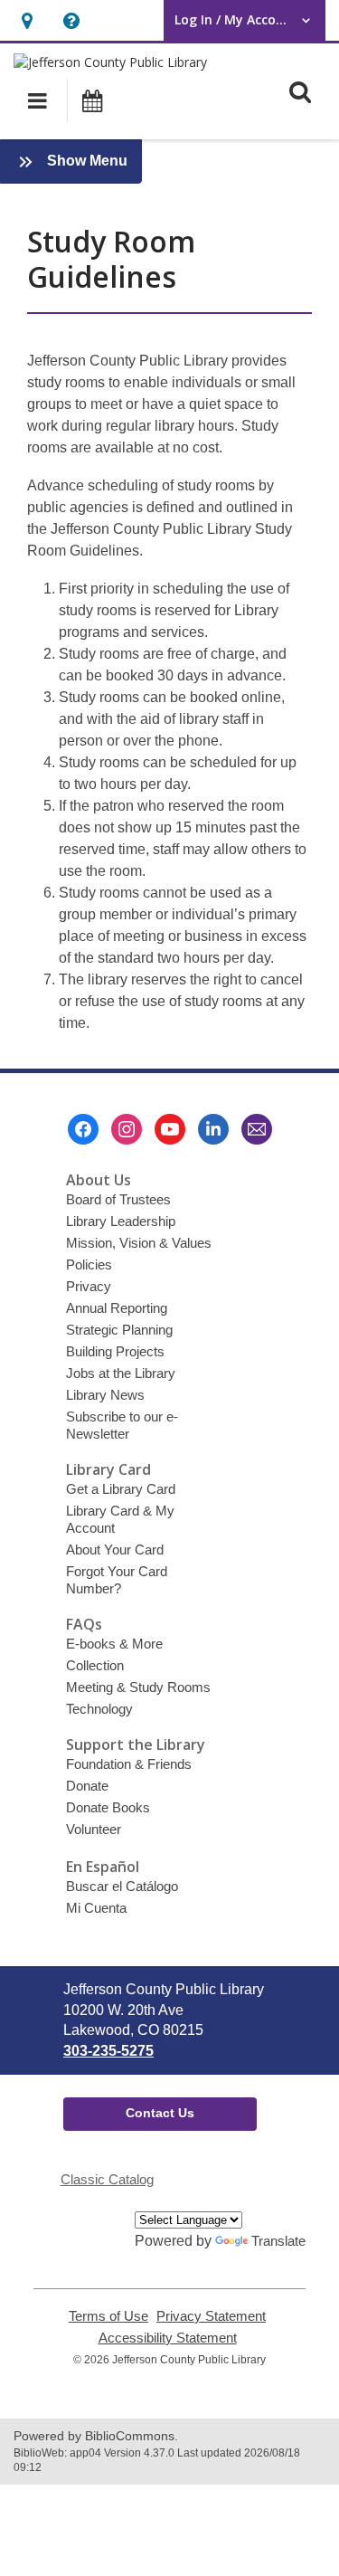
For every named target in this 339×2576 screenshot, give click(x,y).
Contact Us (160, 2113)
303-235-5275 (108, 2051)
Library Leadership (121, 1221)
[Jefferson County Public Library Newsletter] (257, 1129)
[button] (27, 20)
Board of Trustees (118, 1199)
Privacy (89, 1286)
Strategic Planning (119, 1330)
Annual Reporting (117, 1308)
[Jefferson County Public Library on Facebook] (83, 1129)
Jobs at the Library (121, 1373)
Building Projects (115, 1351)
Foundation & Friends (129, 1764)
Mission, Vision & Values (139, 1243)
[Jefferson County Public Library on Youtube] (170, 1129)
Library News (105, 1395)
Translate (278, 2241)
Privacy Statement (211, 2316)
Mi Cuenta (96, 1908)
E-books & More (114, 1644)
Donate (87, 1786)
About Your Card (115, 1549)
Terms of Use (108, 2316)
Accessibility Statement (168, 2338)
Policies (89, 1264)
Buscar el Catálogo (122, 1886)
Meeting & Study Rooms (138, 1687)
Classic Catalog (107, 2179)
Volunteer (94, 1829)
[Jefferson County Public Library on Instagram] (127, 1129)
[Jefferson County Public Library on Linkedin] (213, 1129)
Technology (99, 1709)
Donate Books (108, 1807)
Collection (95, 1665)
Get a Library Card (121, 1489)
